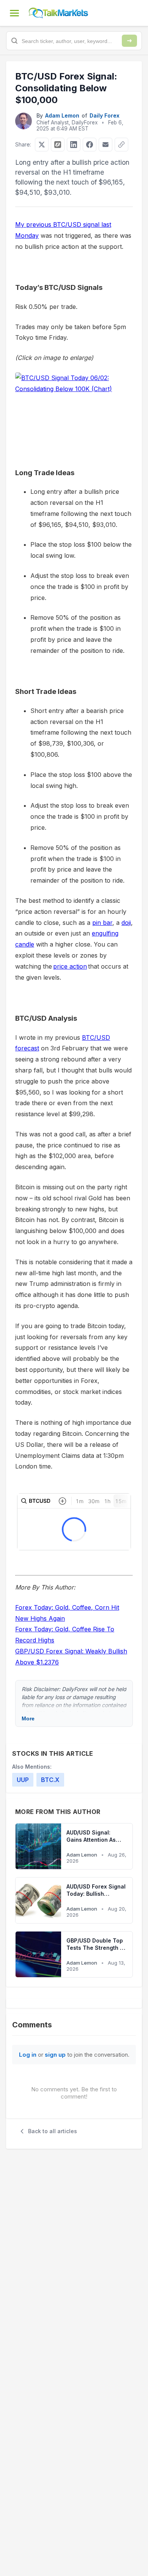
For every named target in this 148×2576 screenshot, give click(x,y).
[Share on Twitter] (42, 145)
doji (126, 923)
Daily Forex (105, 115)
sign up (55, 2055)
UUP (23, 1780)
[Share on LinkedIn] (74, 145)
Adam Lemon (62, 115)
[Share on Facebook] (90, 145)
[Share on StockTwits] (58, 145)
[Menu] (14, 13)
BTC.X (50, 1780)
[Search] (129, 41)
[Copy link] (121, 145)
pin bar (102, 923)
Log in (28, 2055)
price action (70, 966)
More (28, 1718)
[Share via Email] (105, 145)
